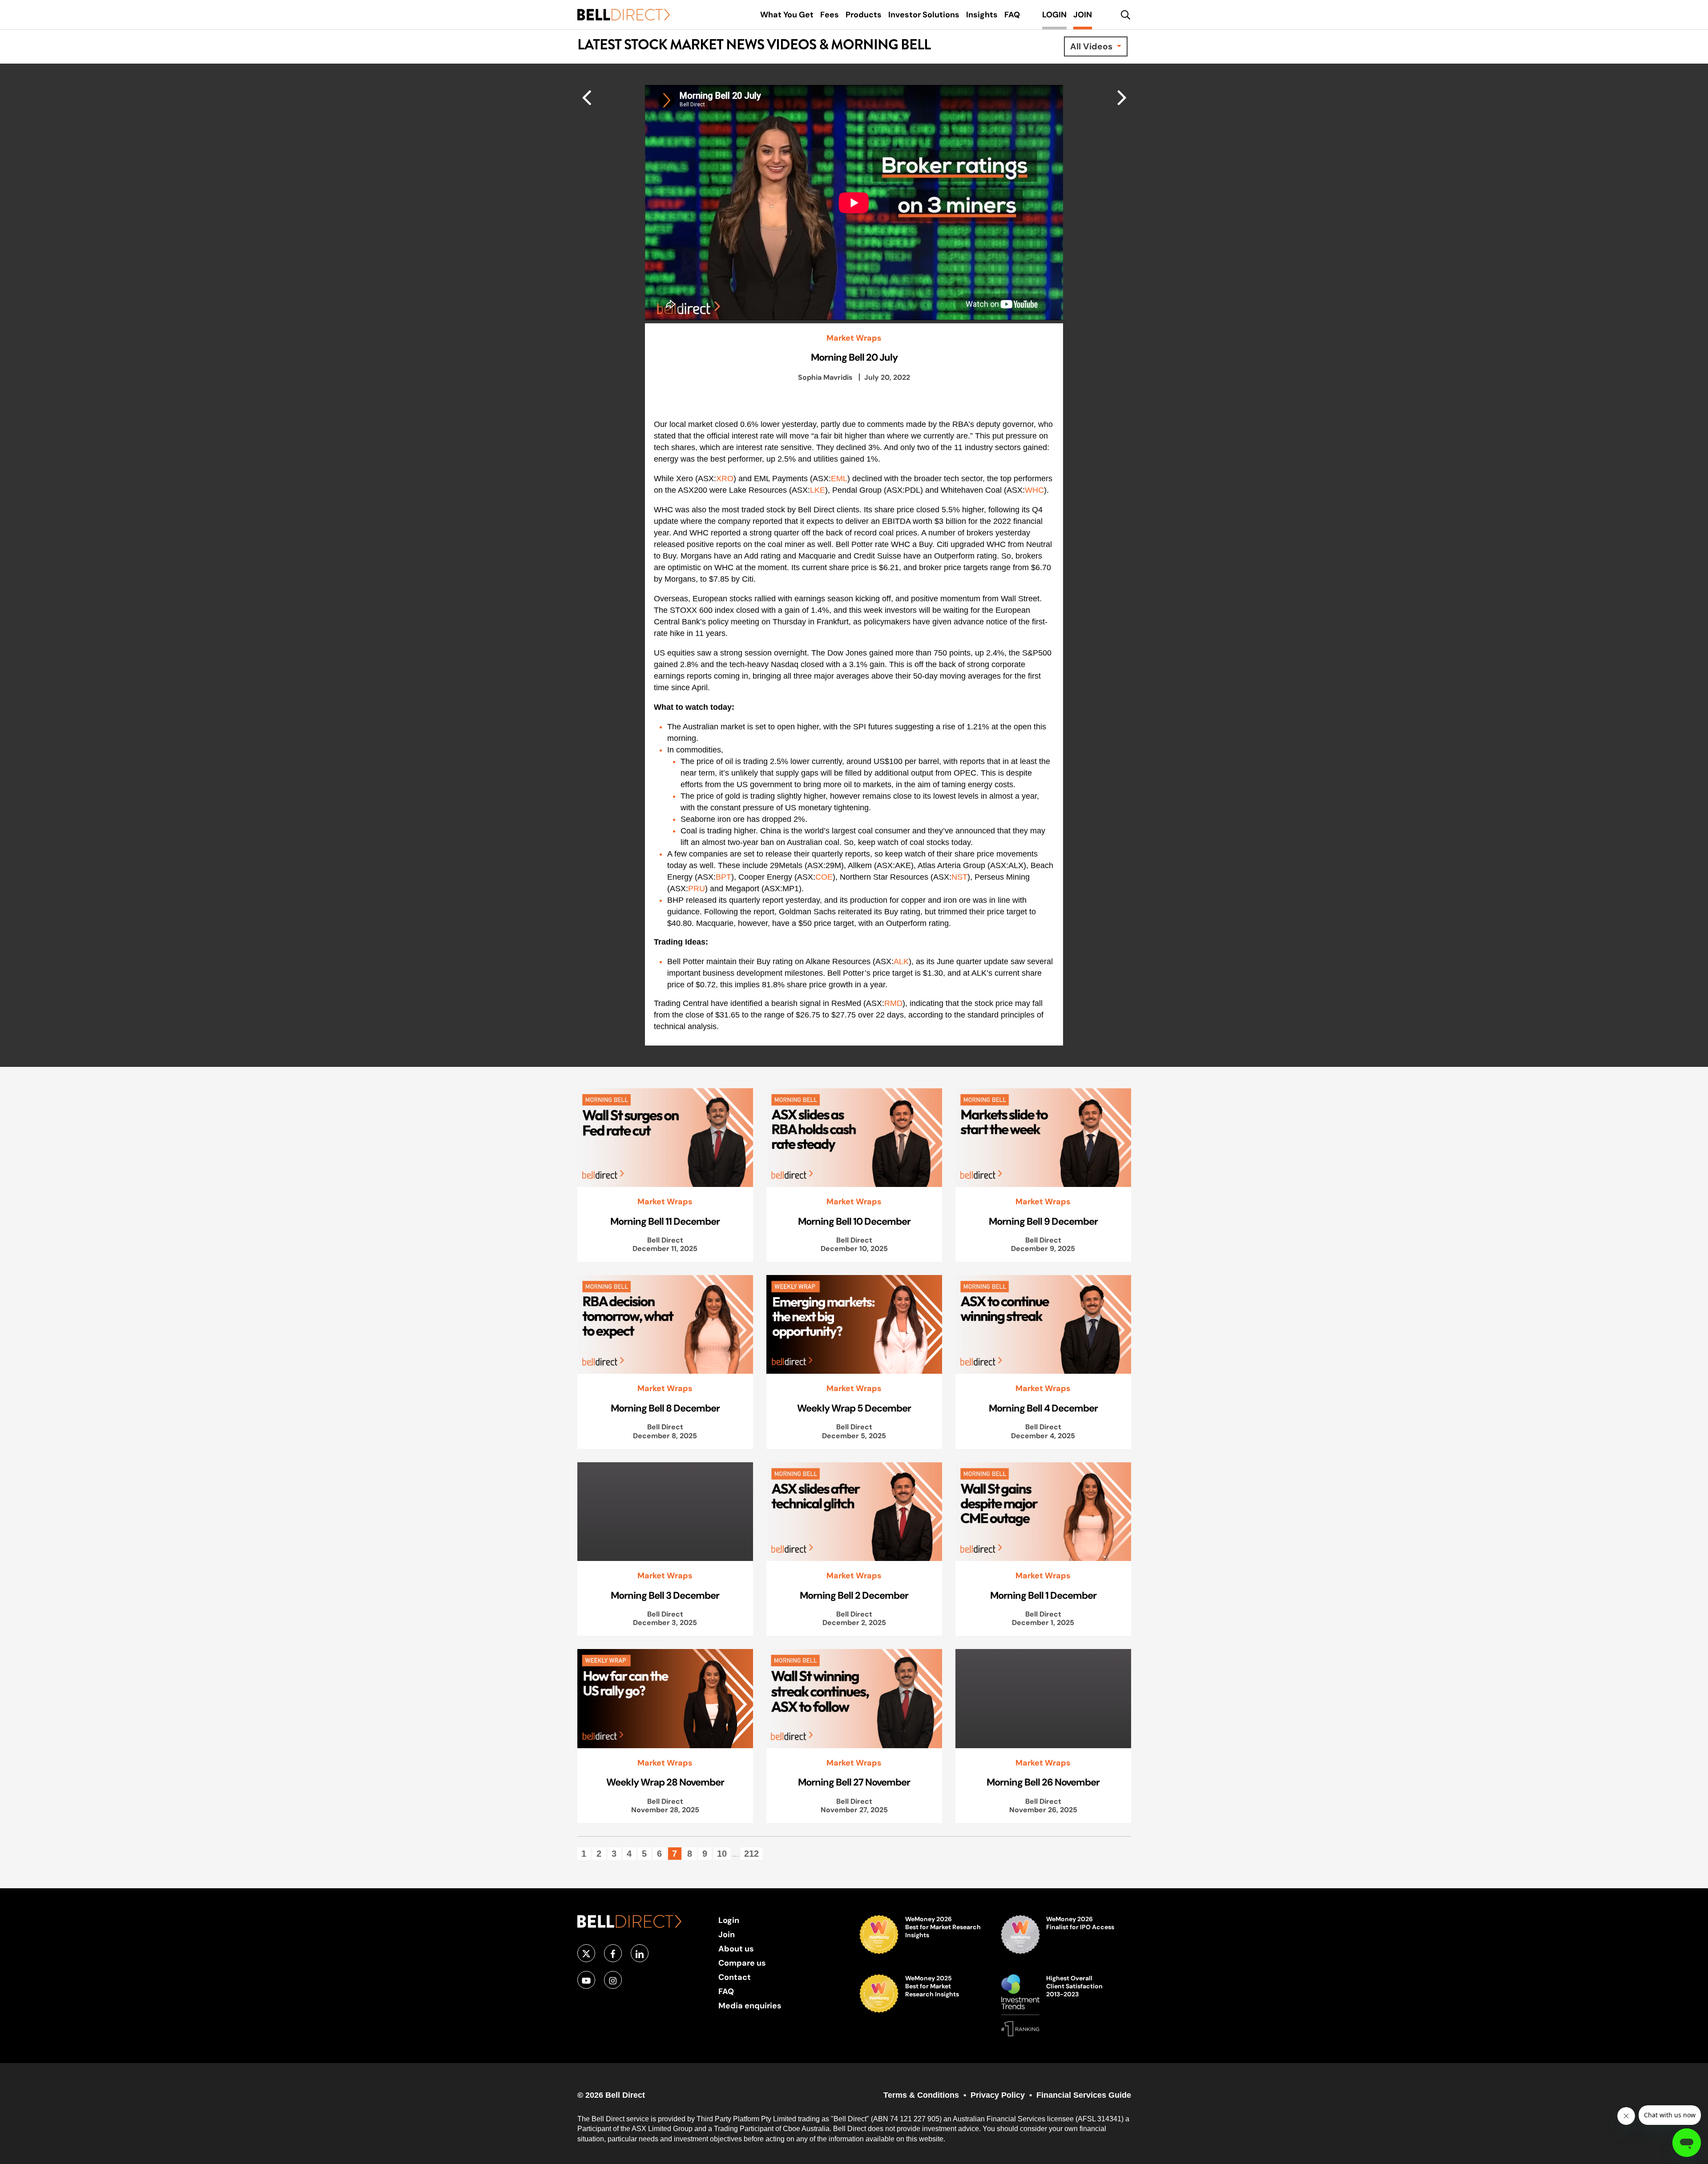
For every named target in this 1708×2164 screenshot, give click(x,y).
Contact (735, 1977)
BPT (723, 877)
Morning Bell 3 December (665, 1595)
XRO (725, 479)
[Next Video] (586, 97)
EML (839, 479)
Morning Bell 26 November (1043, 1782)
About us (736, 1949)
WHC (1034, 490)
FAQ (726, 1991)
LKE (818, 490)
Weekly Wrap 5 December (854, 1408)
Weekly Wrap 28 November (665, 1782)
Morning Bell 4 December (1043, 1408)
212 (751, 1854)
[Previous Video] (1122, 97)
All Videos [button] (1092, 46)
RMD (893, 1003)
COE (824, 877)
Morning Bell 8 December (665, 1408)
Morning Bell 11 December (665, 1221)
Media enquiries (750, 2005)
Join (727, 1934)
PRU (697, 889)
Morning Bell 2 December (854, 1595)
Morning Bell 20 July (854, 357)
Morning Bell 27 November (854, 1782)
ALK (901, 961)
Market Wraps (854, 338)
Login (729, 1920)
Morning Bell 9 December (1043, 1221)
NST (959, 877)
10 (722, 1854)
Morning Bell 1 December (1043, 1595)
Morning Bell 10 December (854, 1221)
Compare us (742, 1963)
